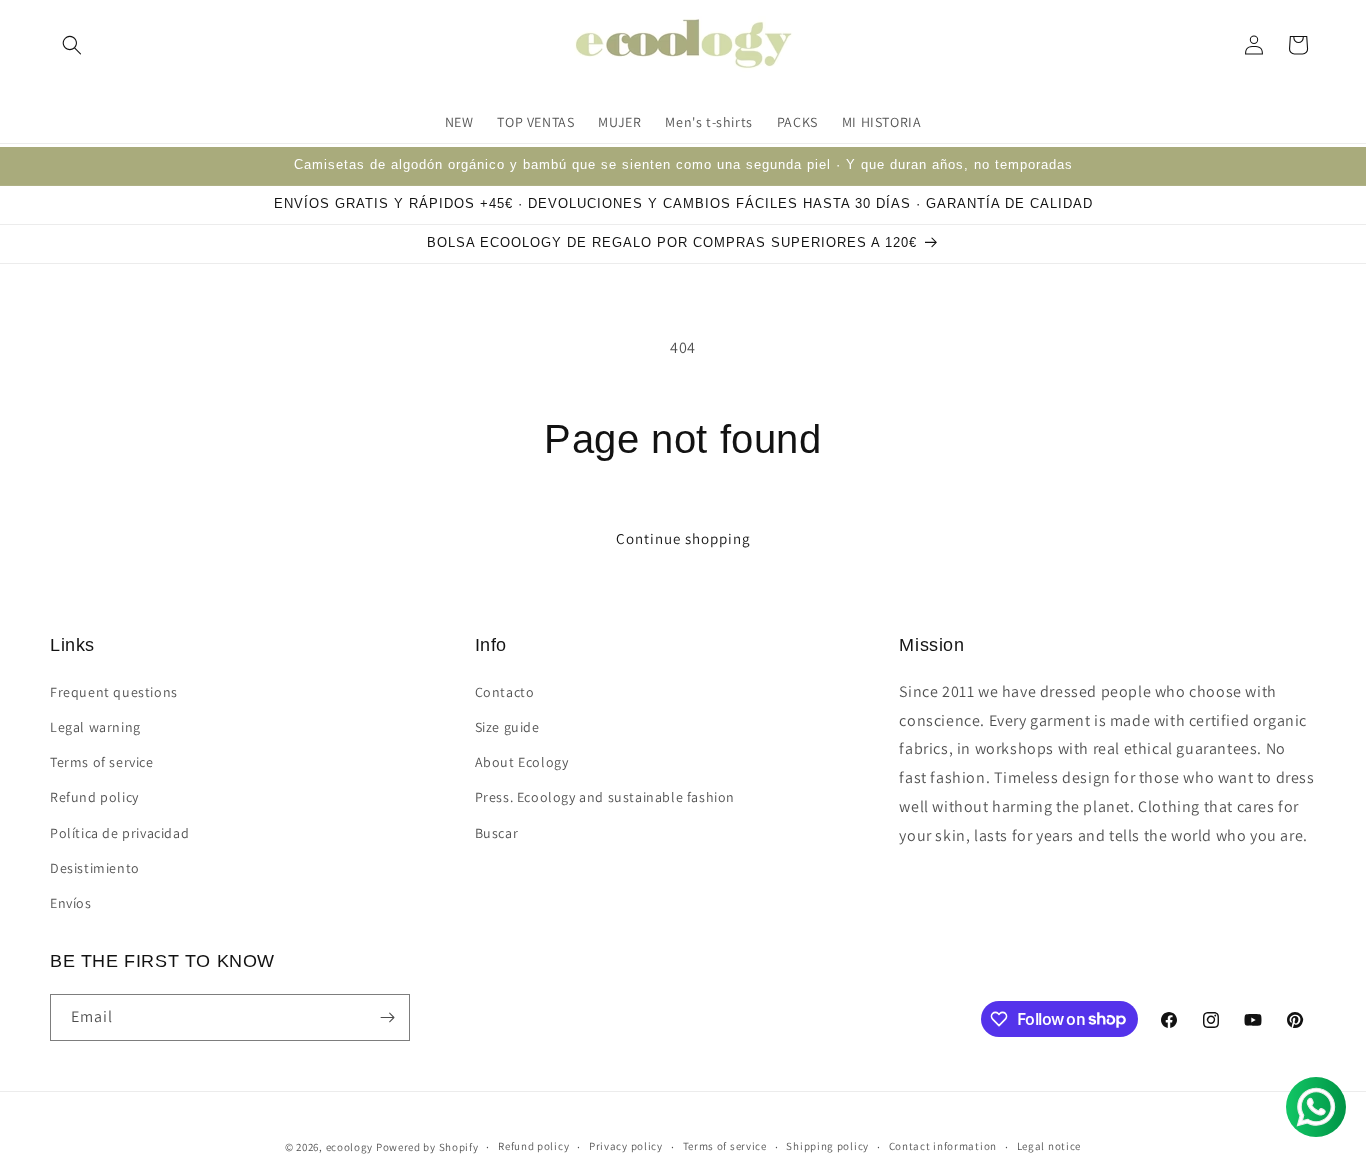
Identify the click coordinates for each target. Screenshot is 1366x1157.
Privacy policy (626, 1146)
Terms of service (102, 761)
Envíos (71, 902)
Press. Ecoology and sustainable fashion (605, 796)
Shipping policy (827, 1146)
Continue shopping (683, 538)
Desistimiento (95, 867)
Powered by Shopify (427, 1147)
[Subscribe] (387, 1017)
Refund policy (94, 796)
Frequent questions (114, 691)
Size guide (507, 726)
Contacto (505, 691)
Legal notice (1049, 1146)
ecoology (350, 1147)
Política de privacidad (119, 832)
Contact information (943, 1146)
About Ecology (522, 761)
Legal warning (95, 726)
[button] (72, 45)
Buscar (497, 832)
